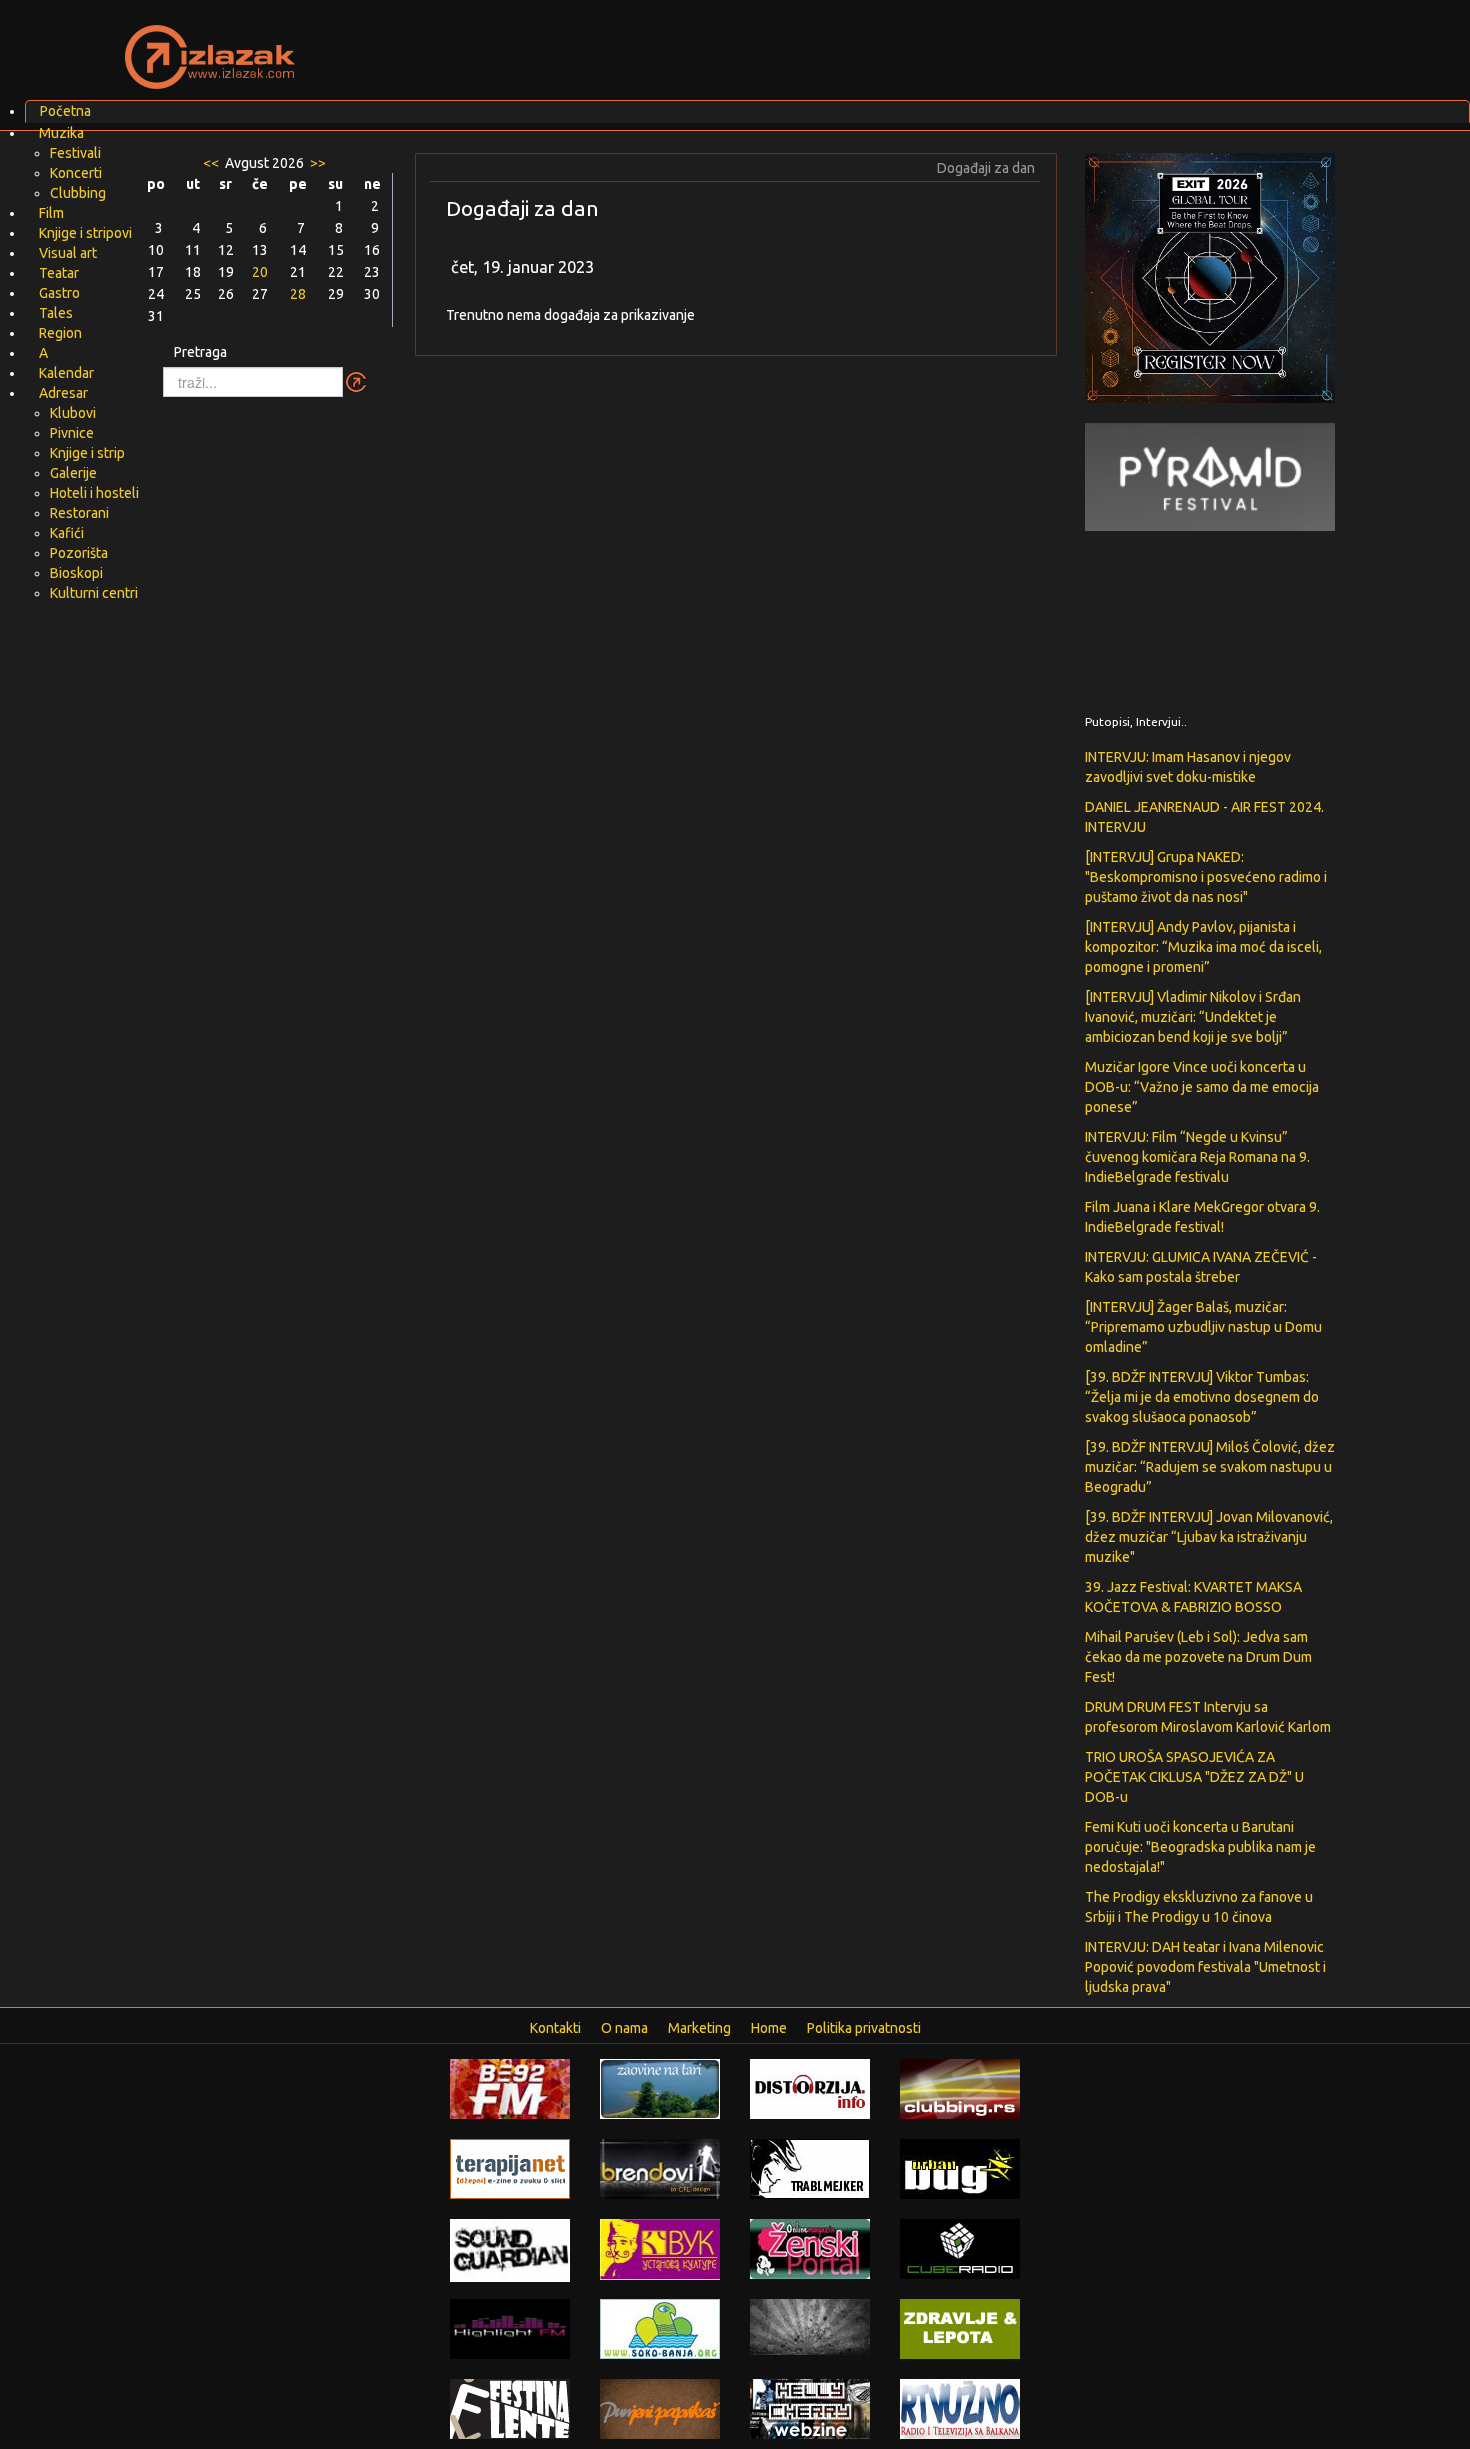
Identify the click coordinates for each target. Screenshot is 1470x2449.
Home (769, 2028)
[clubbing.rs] (960, 2088)
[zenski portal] (810, 2248)
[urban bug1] (960, 2168)
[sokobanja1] (660, 2328)
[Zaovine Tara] (660, 2088)
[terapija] (510, 2168)
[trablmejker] (810, 2168)
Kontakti (555, 2028)
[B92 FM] (510, 2088)
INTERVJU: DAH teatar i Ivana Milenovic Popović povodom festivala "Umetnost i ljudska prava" (1205, 1967)
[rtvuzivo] (960, 2408)
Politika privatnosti (864, 2028)
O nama (624, 2028)
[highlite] (510, 2328)
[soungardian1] (510, 2249)
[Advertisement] (971, 45)
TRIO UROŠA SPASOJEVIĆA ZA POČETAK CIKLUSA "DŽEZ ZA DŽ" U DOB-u (1194, 1777)
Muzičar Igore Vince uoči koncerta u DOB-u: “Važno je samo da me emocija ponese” (1202, 1087)
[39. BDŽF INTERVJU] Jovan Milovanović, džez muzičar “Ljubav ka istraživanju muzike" (1209, 1537)
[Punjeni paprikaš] (660, 2408)
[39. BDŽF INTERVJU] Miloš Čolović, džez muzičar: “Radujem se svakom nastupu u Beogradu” (1210, 1467)
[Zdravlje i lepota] (960, 2328)
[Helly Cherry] (810, 2408)
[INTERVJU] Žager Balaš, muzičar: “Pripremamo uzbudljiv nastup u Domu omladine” (1203, 1327)
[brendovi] (660, 2168)
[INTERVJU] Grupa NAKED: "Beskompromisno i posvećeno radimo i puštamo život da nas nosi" (1206, 877)
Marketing (699, 2028)
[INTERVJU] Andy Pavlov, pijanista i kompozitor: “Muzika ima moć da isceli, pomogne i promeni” (1203, 947)
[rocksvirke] (810, 2326)
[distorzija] (810, 2088)
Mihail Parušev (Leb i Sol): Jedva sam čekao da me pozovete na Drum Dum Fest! (1198, 1657)
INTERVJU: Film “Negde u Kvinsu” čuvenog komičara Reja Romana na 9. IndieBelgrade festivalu (1197, 1157)
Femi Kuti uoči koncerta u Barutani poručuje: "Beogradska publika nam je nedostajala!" (1200, 1847)
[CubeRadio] (960, 2248)
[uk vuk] (660, 2248)
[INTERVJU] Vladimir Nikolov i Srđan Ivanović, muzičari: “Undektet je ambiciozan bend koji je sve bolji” (1193, 1017)
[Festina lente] (510, 2408)
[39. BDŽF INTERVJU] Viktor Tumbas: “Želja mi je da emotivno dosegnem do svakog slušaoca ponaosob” (1202, 1397)
